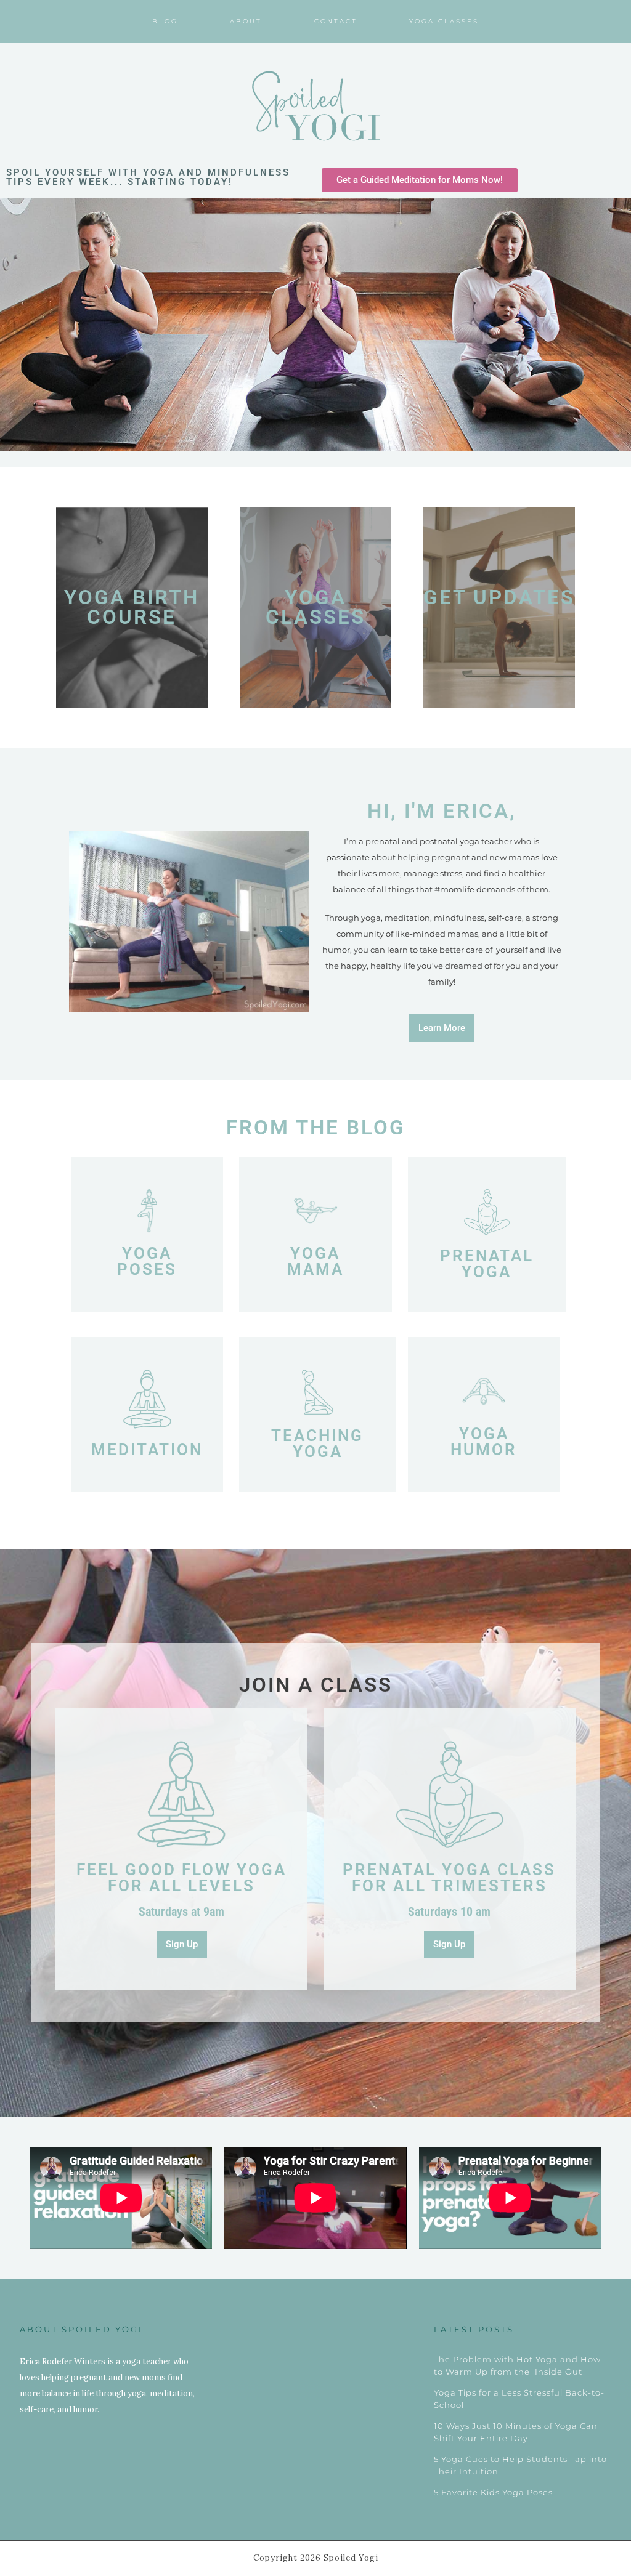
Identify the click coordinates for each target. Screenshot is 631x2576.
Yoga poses (147, 1261)
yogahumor (484, 1442)
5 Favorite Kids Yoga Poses (493, 2492)
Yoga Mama (315, 1261)
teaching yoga (317, 1443)
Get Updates (499, 597)
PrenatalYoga (487, 1264)
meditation (147, 1450)
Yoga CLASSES (315, 608)
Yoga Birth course (132, 608)
